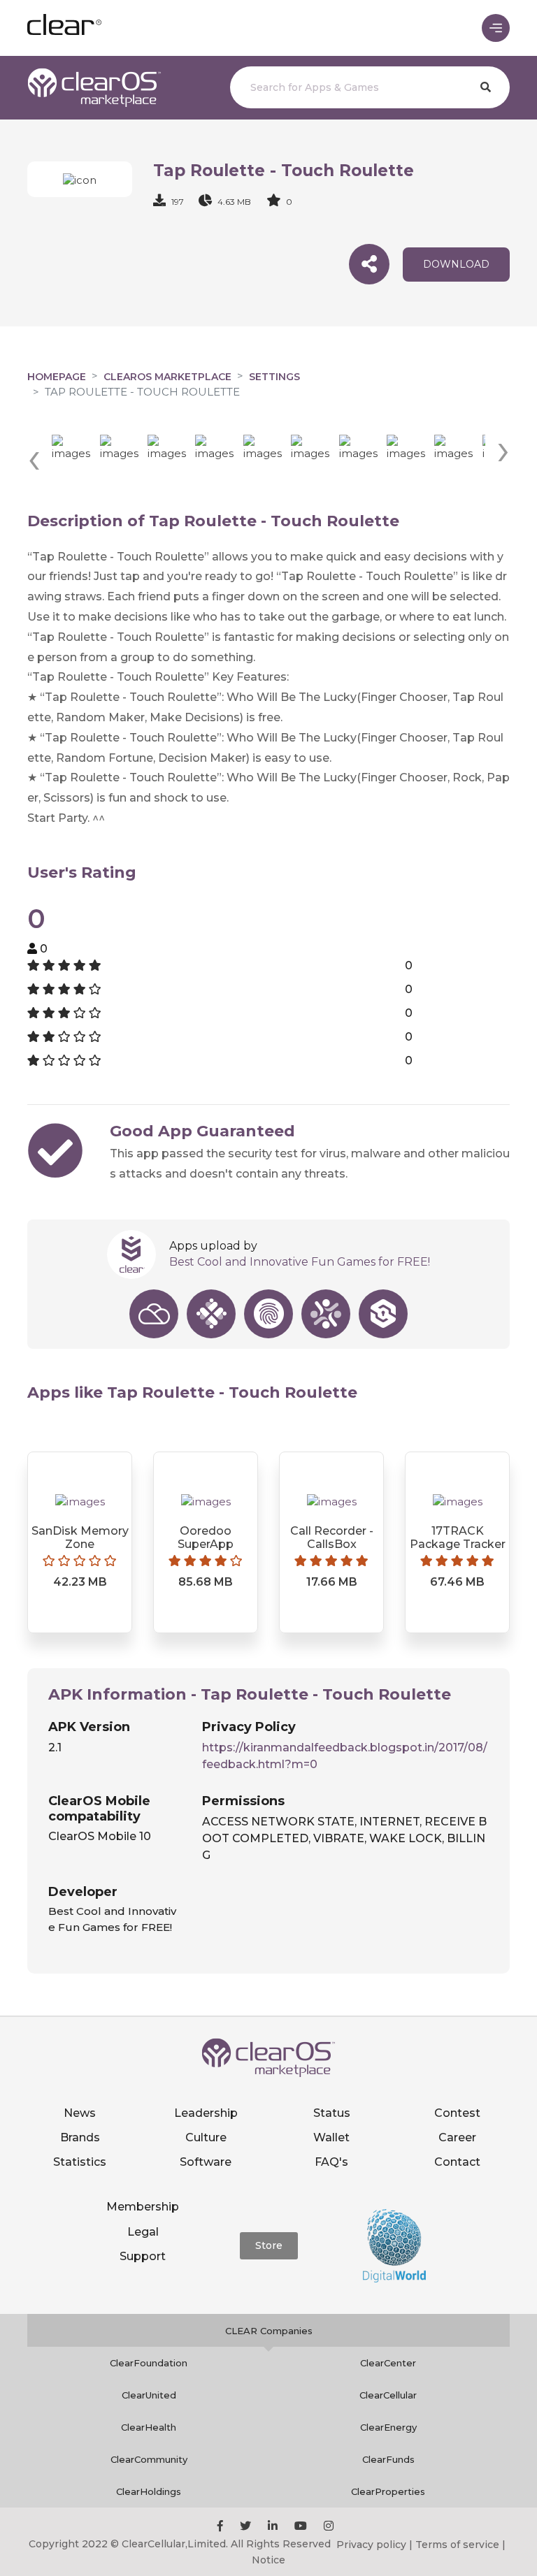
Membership (143, 2207)
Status (332, 2113)
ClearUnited (149, 2395)
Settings (274, 377)
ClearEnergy (388, 2427)
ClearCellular (388, 2395)
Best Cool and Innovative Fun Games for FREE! (300, 1262)
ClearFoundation (149, 2363)
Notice (268, 2560)
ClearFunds (388, 2459)
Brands (80, 2137)
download (456, 264)
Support (143, 2256)
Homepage (57, 377)
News (80, 2113)
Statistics (80, 2162)
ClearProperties (388, 2491)
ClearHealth (149, 2427)
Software (206, 2162)
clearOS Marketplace (167, 377)
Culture (206, 2137)
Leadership (206, 2113)
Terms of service (457, 2545)
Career (457, 2137)
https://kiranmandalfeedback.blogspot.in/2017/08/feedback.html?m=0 (345, 1756)
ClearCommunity (149, 2459)
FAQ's (331, 2162)
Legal (143, 2232)
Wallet (331, 2137)
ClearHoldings (149, 2491)
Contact (457, 2162)
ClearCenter (388, 2363)
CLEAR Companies (269, 2331)
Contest (457, 2113)
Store (269, 2245)
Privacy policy (371, 2545)
